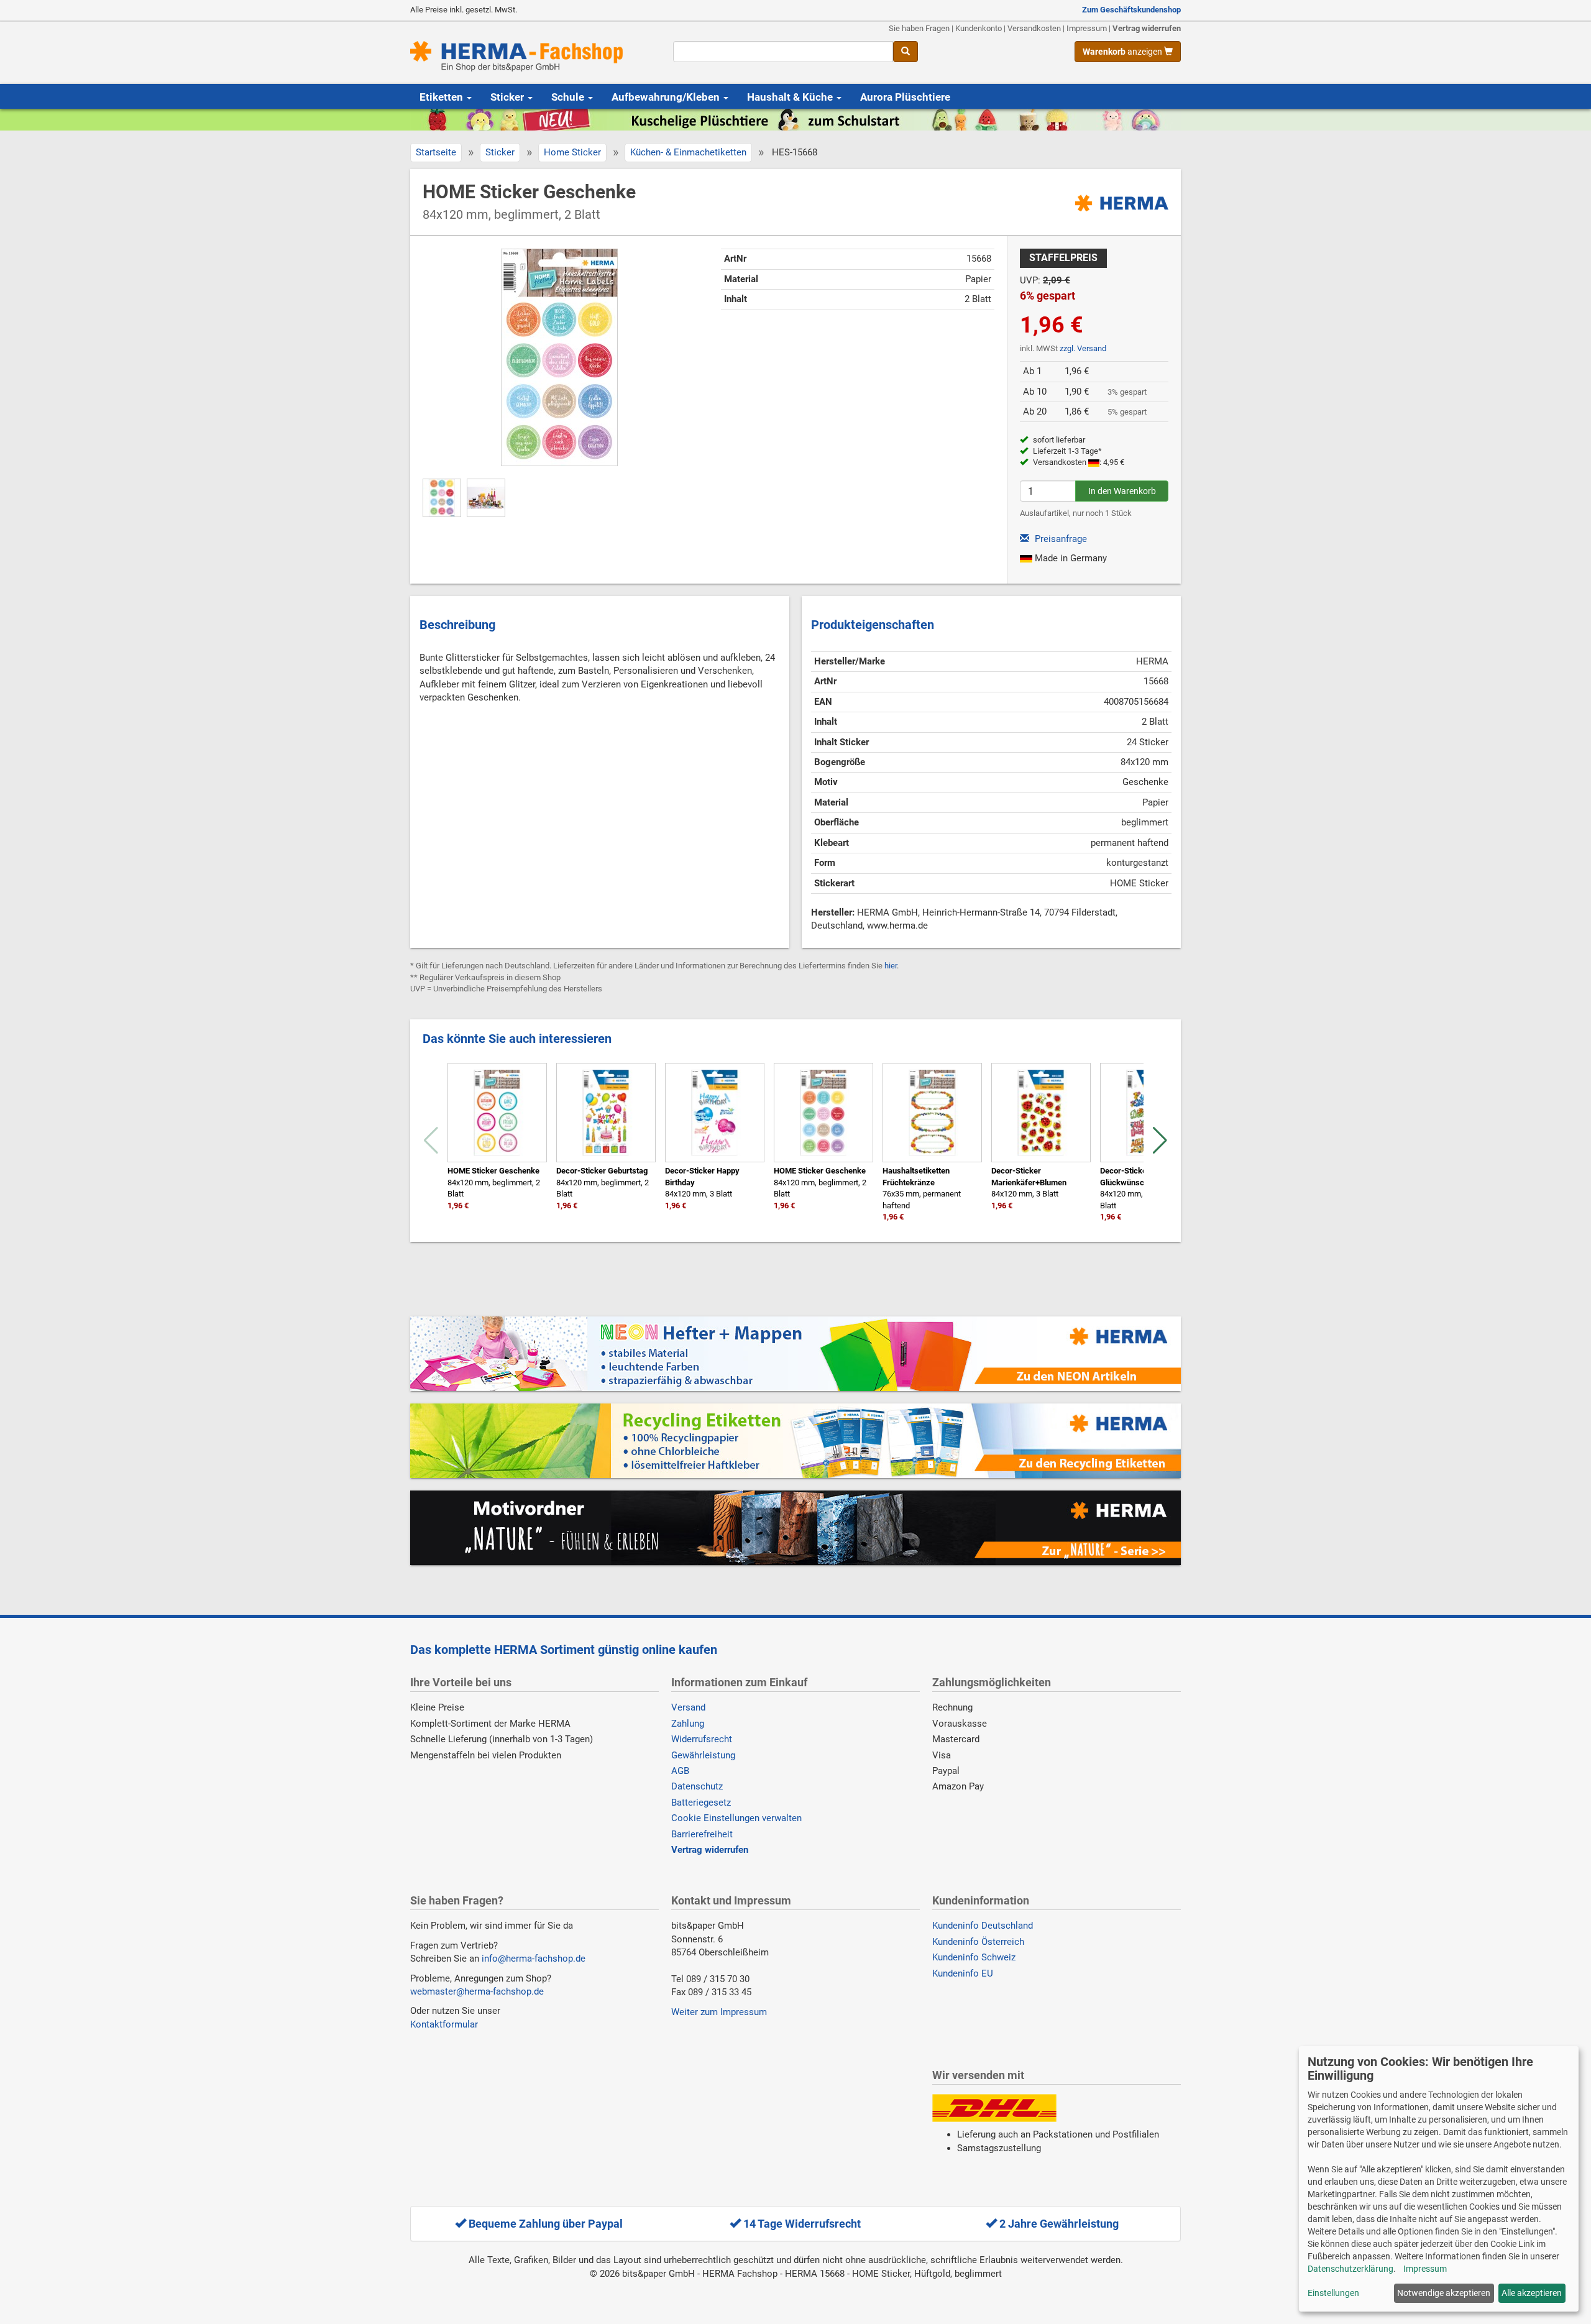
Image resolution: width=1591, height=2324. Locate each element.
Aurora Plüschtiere (905, 97)
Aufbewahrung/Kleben (667, 97)
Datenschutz (697, 1786)
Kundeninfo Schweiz (974, 1957)
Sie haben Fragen (919, 28)
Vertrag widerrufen (1147, 28)
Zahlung (688, 1724)
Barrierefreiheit (702, 1834)
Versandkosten (1034, 28)
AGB (680, 1771)
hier (891, 966)
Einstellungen (1333, 2293)
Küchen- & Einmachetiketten (688, 152)
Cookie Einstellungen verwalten (736, 1818)
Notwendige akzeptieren (1444, 2293)
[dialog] (1439, 2179)
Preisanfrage (1060, 539)
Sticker (508, 97)
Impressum (1087, 28)
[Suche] (906, 52)
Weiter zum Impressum (719, 2012)
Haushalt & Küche (791, 97)
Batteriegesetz (701, 1803)
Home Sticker (572, 152)
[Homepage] (532, 56)
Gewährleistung (703, 1755)
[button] (1160, 1141)
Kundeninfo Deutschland (983, 1926)
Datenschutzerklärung (1350, 2269)
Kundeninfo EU (963, 1973)
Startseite (436, 152)
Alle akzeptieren (1532, 2293)
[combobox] (783, 52)
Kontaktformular (444, 2024)
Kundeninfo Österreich (978, 1942)
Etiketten (442, 97)
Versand (688, 1707)
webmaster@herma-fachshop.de (477, 1991)
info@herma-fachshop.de (534, 1959)
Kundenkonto (979, 28)
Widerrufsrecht (702, 1739)
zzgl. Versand (1083, 348)
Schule (569, 97)
